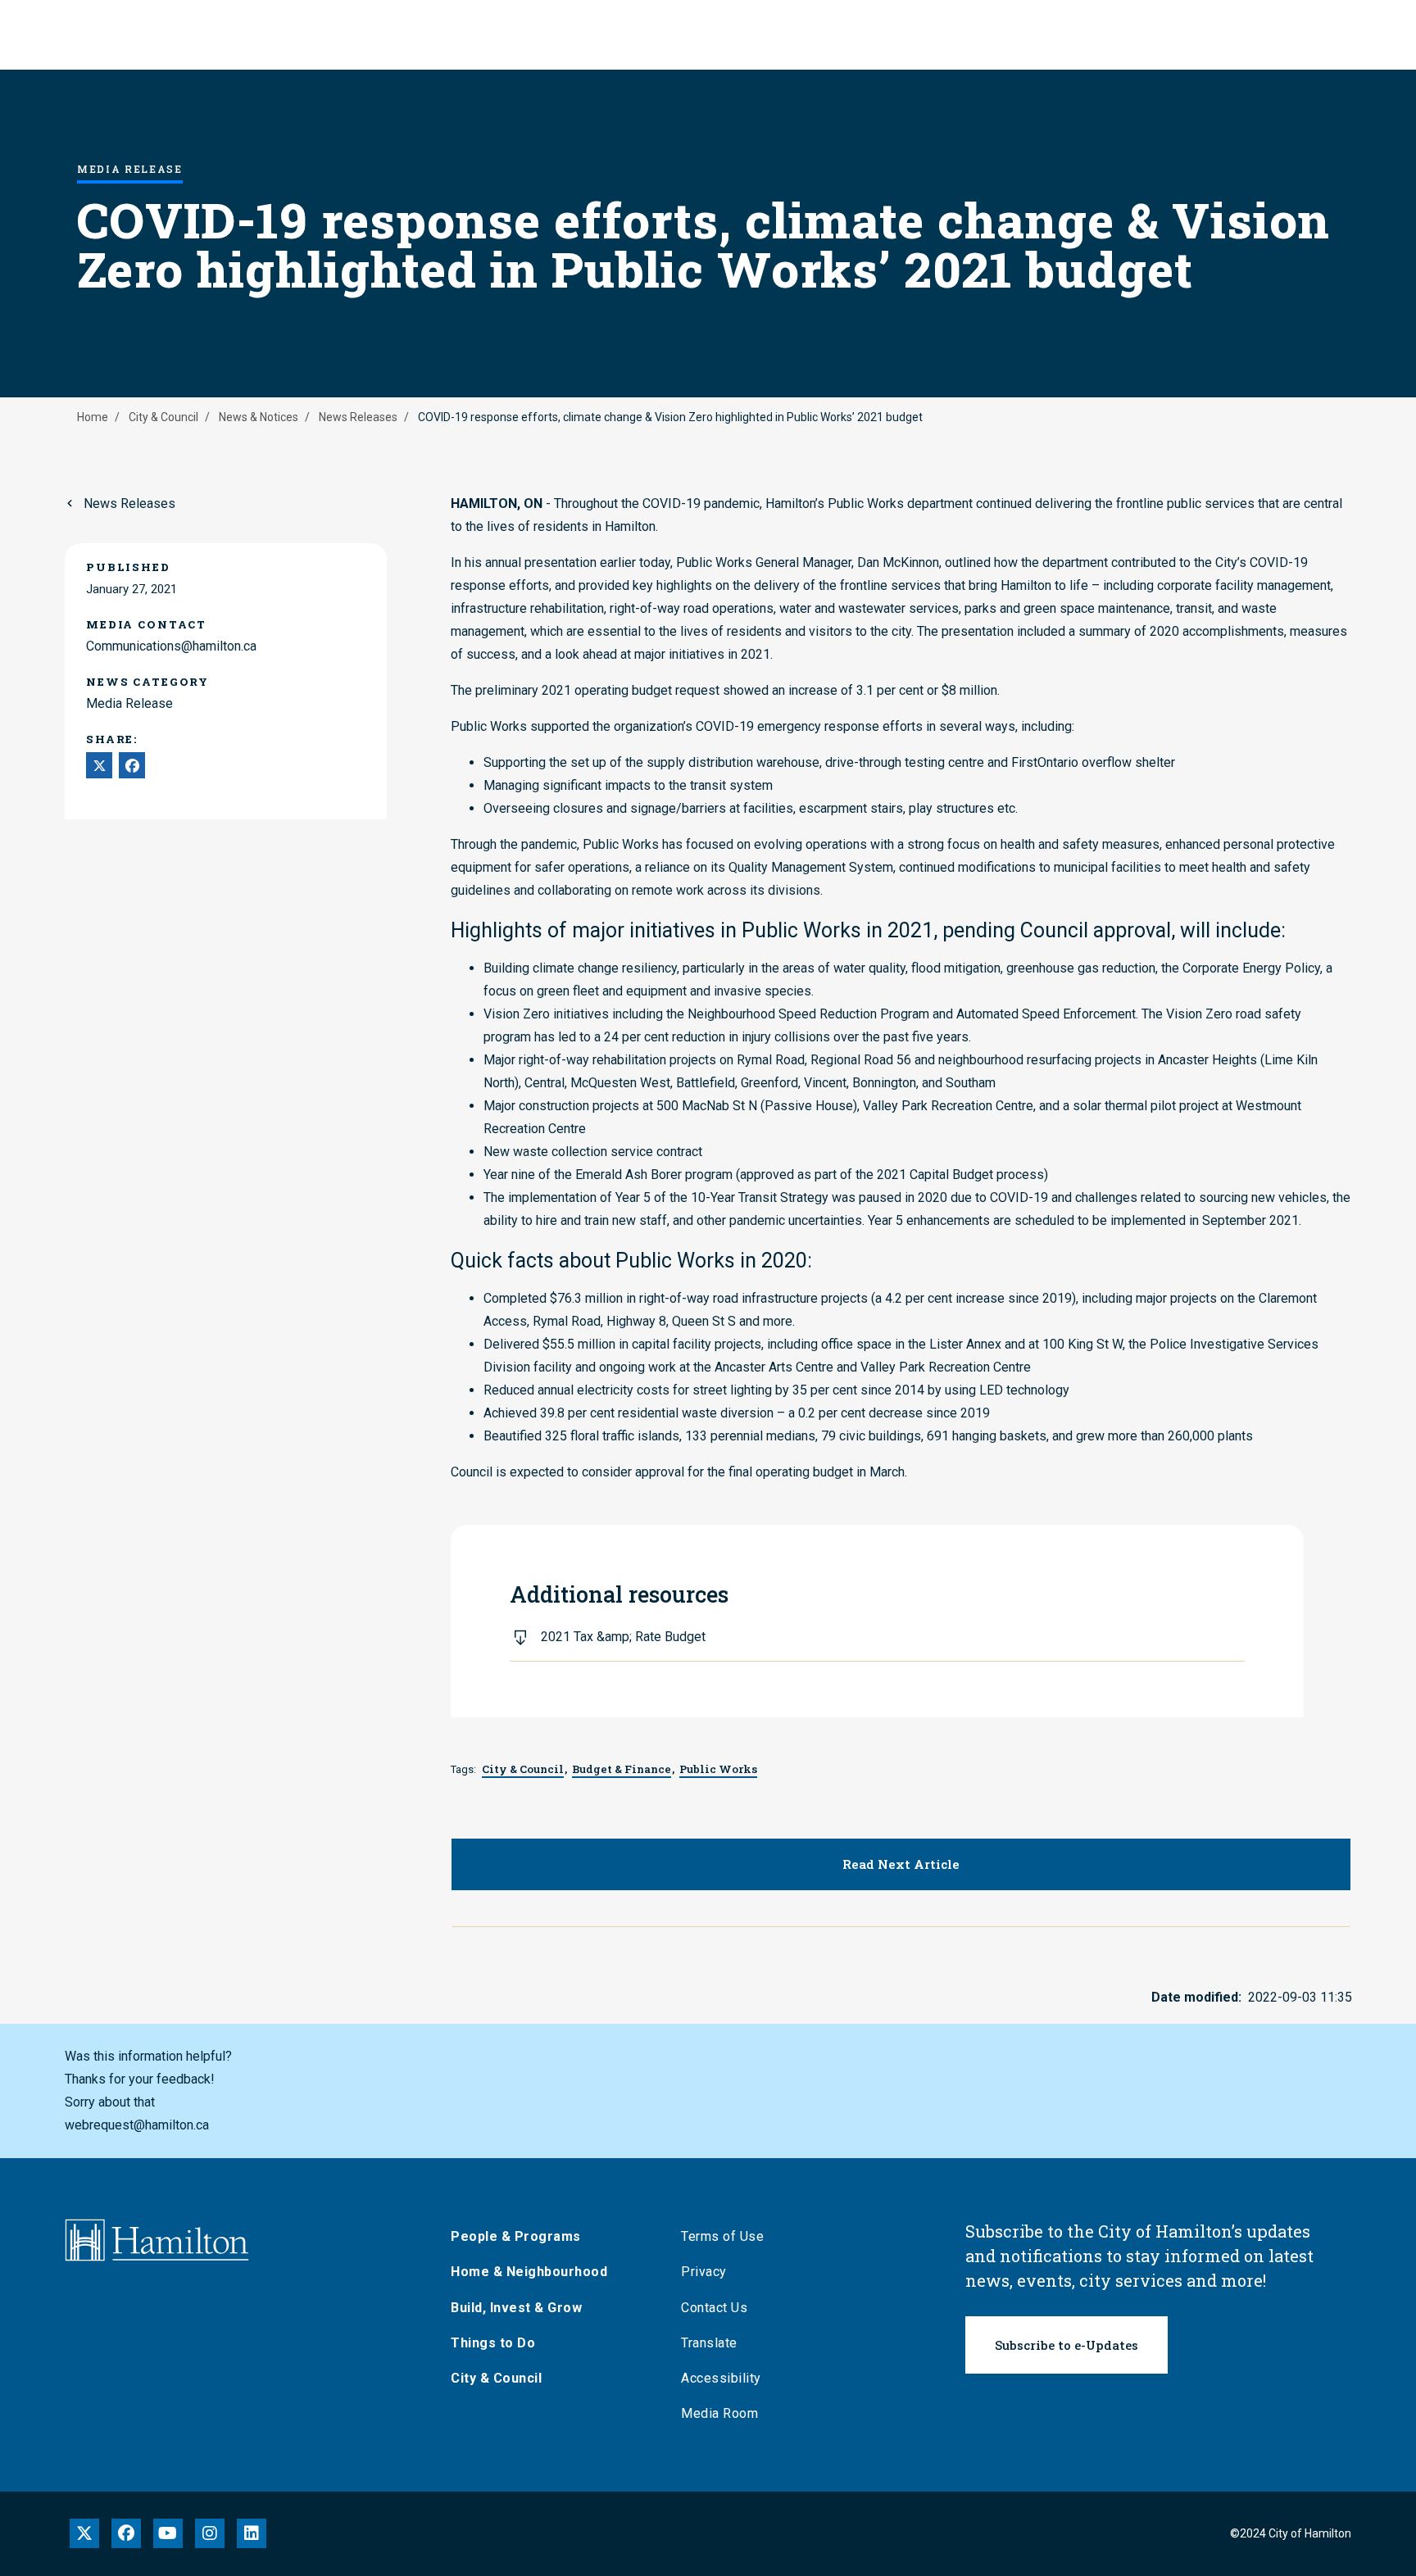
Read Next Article (901, 1864)
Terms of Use (722, 2236)
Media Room (719, 2413)
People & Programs (516, 2236)
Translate (709, 2343)
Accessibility (721, 2378)
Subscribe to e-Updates (1067, 2345)
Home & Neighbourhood (529, 2272)
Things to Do (493, 2343)
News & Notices (259, 417)
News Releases (358, 417)
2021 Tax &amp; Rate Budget (623, 1637)
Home (93, 417)
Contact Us (714, 2308)
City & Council (163, 417)
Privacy (704, 2272)
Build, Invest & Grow (516, 2308)
